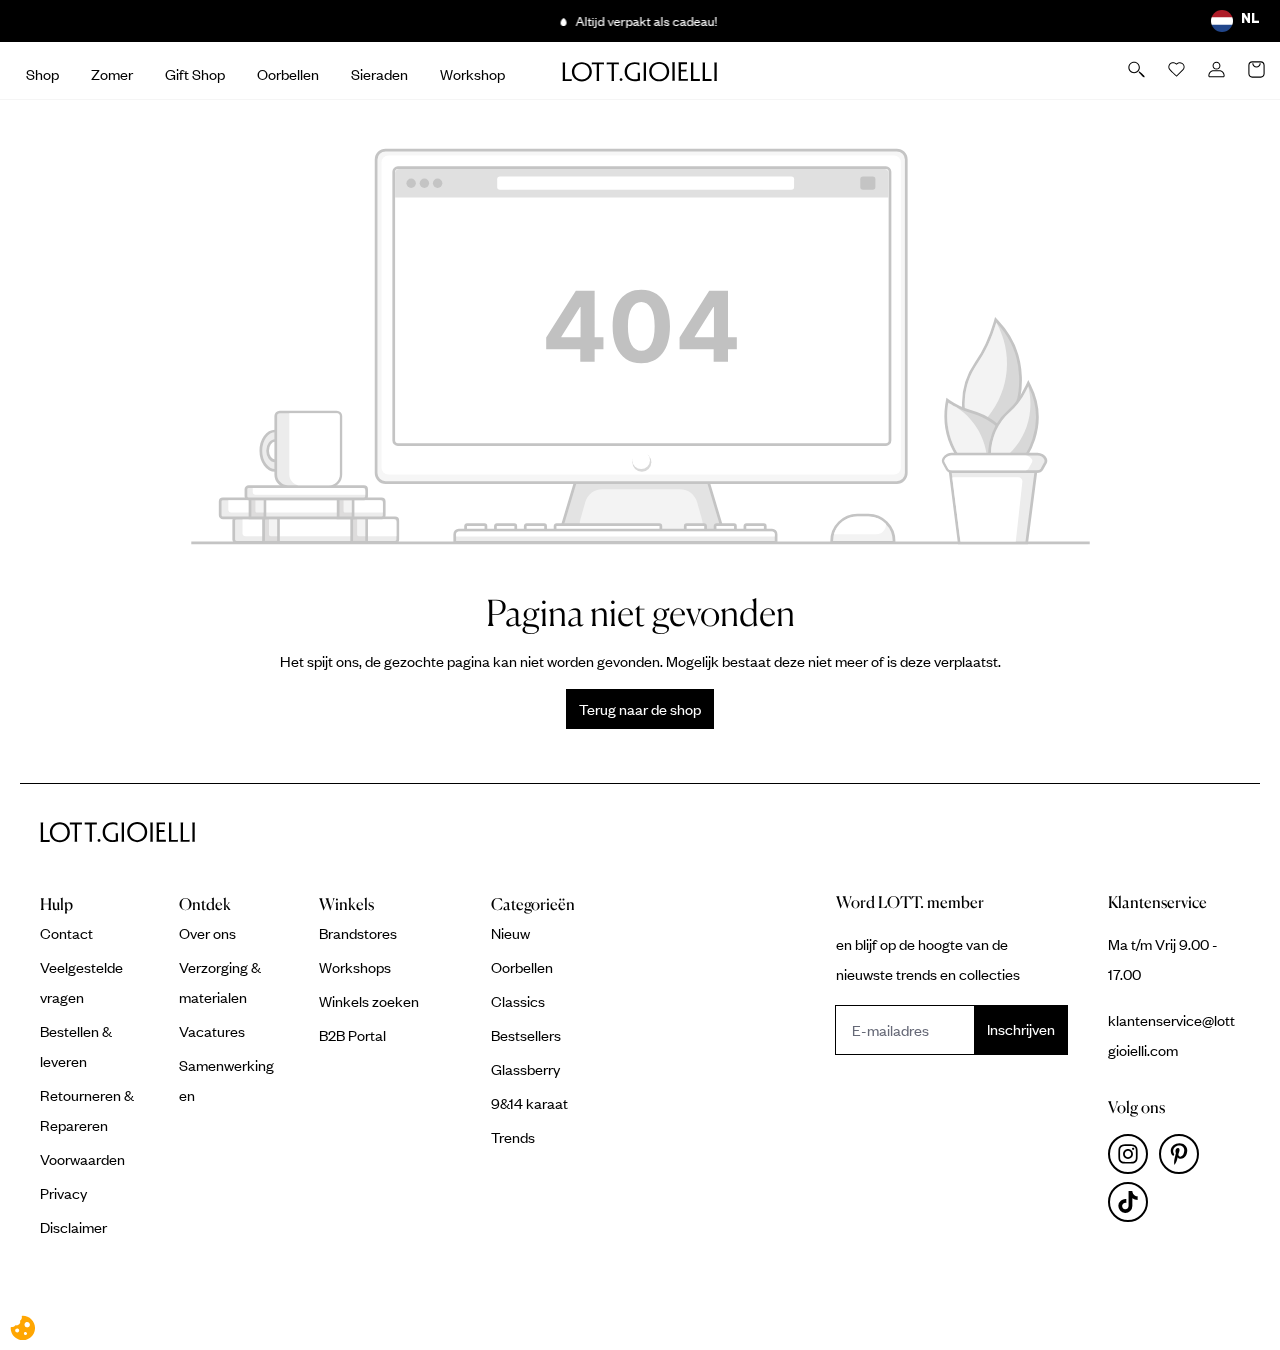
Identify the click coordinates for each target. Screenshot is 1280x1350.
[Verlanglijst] (1178, 71)
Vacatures (212, 1031)
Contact (66, 933)
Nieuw (510, 933)
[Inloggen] (1218, 71)
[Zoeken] (1138, 71)
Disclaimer (73, 1227)
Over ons (207, 933)
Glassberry (525, 1069)
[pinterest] (1183, 1159)
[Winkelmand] (1258, 71)
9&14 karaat (529, 1103)
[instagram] (1133, 1159)
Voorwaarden (82, 1159)
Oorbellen (522, 967)
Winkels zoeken (369, 1001)
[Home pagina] (640, 71)
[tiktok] (1132, 1207)
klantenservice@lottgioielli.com (1171, 1035)
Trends (513, 1137)
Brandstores (358, 933)
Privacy (63, 1193)
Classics (518, 1001)
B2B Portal (352, 1035)
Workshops (355, 967)
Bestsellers (526, 1035)
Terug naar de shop (640, 709)
